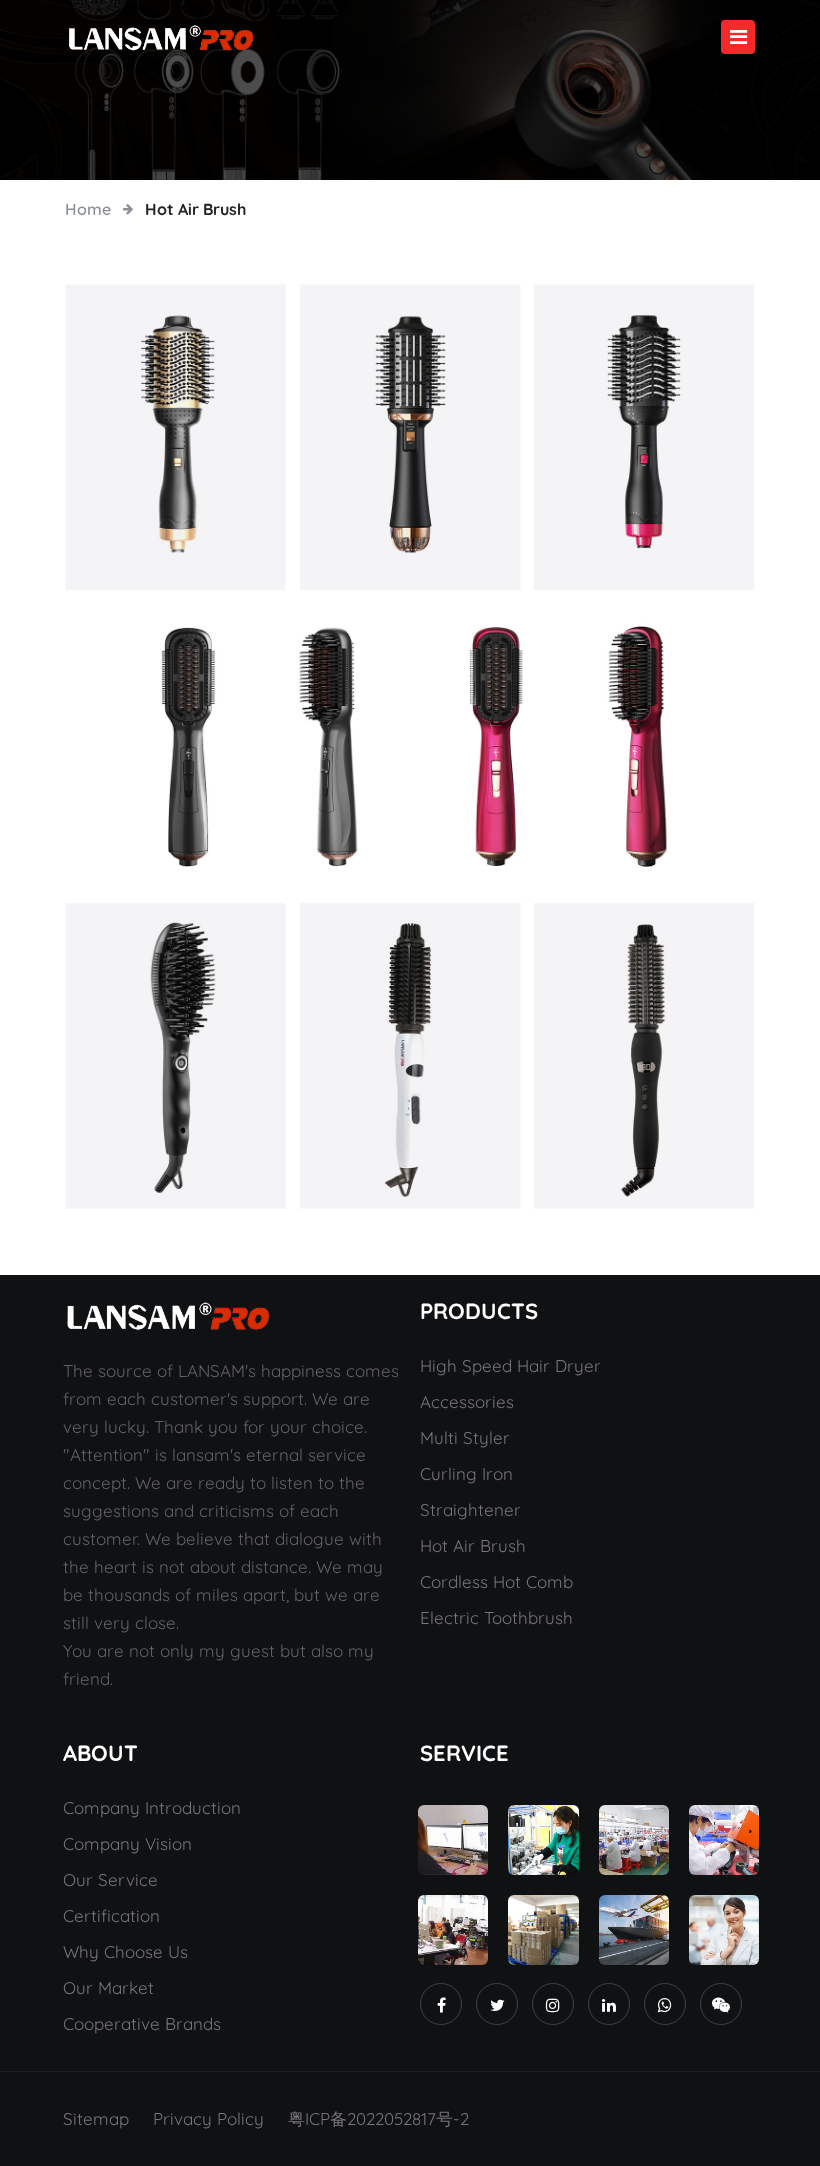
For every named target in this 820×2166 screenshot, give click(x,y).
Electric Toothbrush (496, 1617)
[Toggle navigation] (738, 37)
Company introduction (152, 1807)
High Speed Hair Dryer (510, 1365)
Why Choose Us (125, 1951)
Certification (111, 1915)
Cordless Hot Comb (496, 1581)
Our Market (108, 1987)
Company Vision (127, 1843)
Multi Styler (465, 1437)
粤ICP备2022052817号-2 (378, 2118)
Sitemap (96, 2118)
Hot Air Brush (473, 1545)
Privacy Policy (208, 2118)
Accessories (467, 1401)
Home (88, 209)
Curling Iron (466, 1473)
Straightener (470, 1509)
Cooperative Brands (142, 2023)
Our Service (110, 1879)
